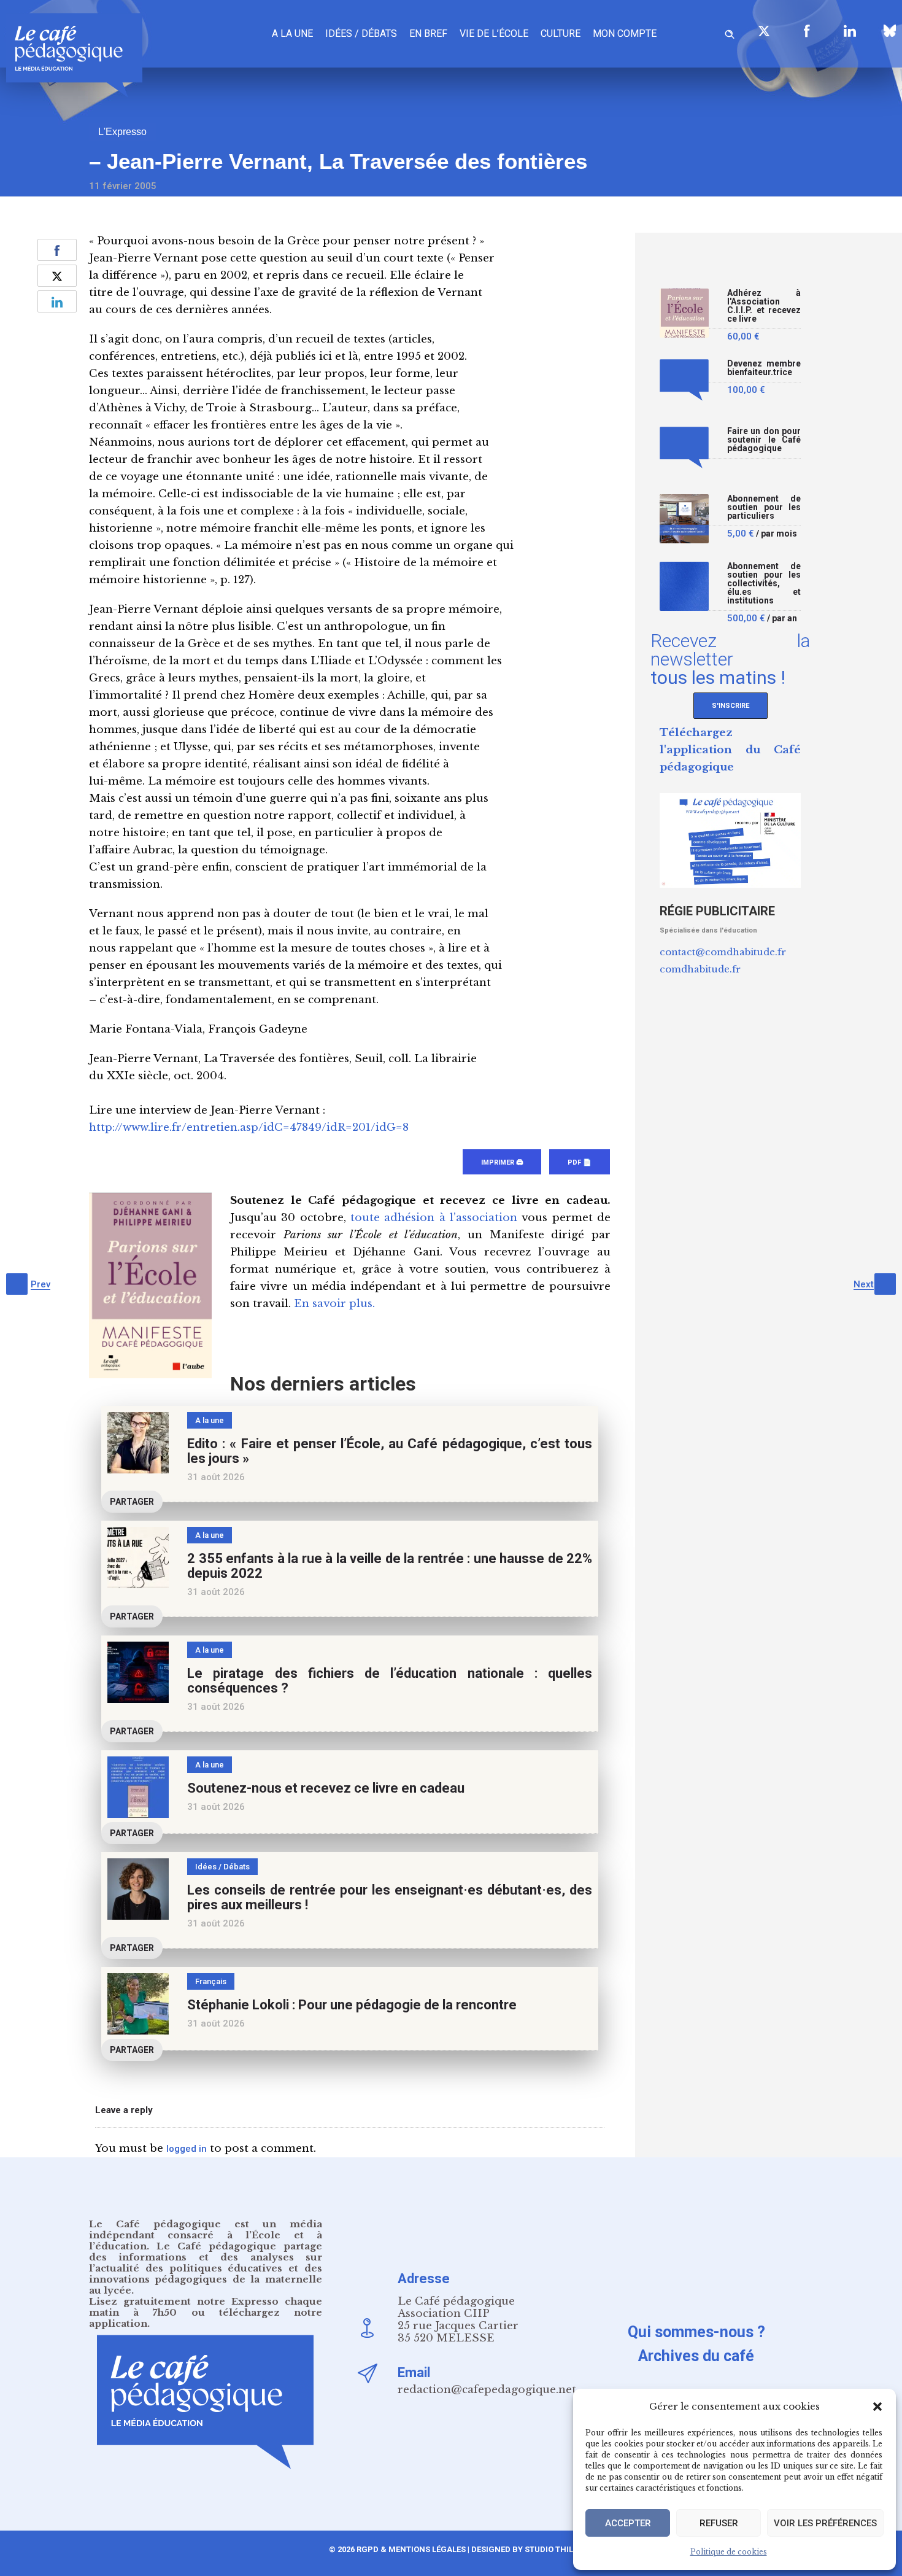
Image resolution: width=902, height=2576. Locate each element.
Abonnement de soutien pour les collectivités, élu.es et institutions (764, 584)
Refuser (719, 2523)
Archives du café (696, 2356)
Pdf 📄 (580, 1162)
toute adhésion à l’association (434, 1218)
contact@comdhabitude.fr (723, 952)
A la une (292, 33)
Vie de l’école (494, 33)
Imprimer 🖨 (502, 1162)
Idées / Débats (361, 33)
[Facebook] (807, 31)
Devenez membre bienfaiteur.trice (764, 368)
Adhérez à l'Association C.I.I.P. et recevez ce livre (764, 306)
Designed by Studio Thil (521, 2549)
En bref (428, 33)
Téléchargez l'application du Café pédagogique (730, 750)
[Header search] (730, 32)
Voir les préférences (825, 2523)
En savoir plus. (334, 1304)
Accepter (628, 2523)
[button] (877, 2407)
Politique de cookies (729, 2552)
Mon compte (625, 33)
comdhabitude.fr (700, 969)
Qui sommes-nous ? (696, 2332)
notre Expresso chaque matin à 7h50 (206, 2307)
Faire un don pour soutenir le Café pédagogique (764, 440)
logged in (187, 2149)
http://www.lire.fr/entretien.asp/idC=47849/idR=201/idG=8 (249, 1127)
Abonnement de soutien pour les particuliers (764, 507)
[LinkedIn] (850, 31)
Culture (561, 33)
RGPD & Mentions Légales (411, 2549)
